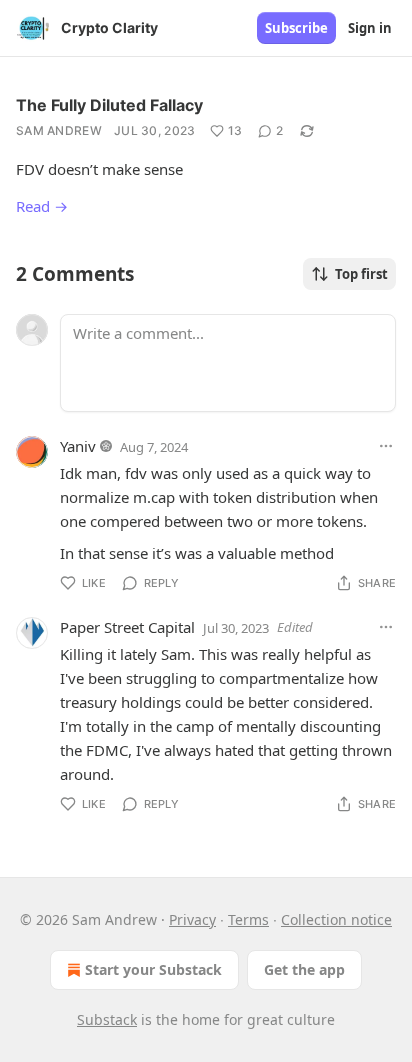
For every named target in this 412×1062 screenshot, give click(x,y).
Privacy (192, 919)
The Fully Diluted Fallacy (109, 105)
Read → (42, 206)
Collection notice (336, 919)
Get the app (304, 969)
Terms (248, 919)
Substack (107, 1019)
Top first (361, 274)
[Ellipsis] (386, 446)
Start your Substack (153, 969)
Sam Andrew (59, 130)
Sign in (370, 28)
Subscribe (296, 28)
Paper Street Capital (127, 627)
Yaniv (78, 446)
